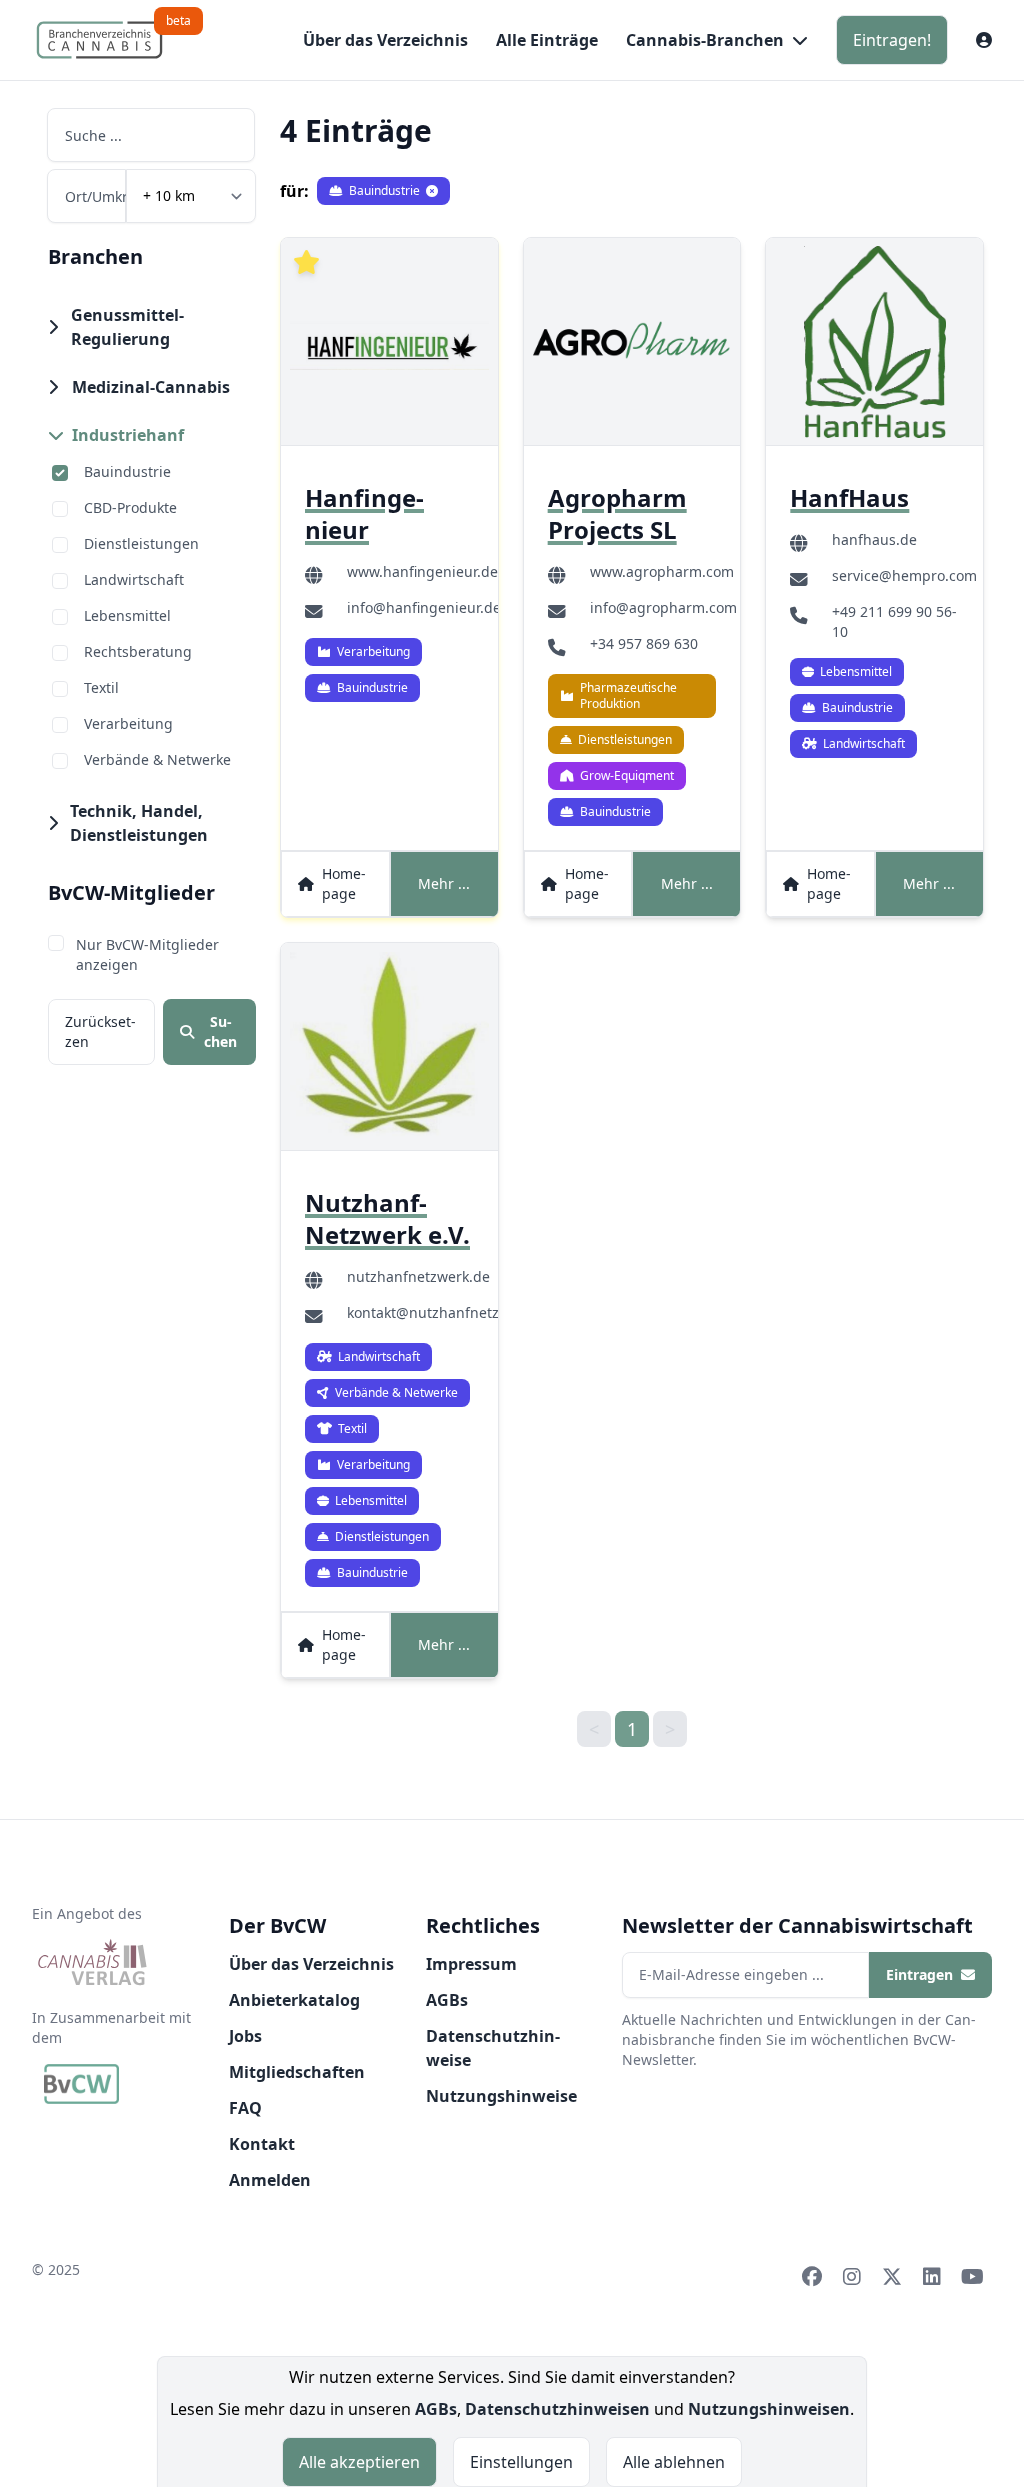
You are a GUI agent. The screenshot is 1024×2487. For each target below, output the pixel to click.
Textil (101, 687)
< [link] (594, 1729)
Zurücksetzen (100, 1031)
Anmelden (270, 2180)
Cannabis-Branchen (705, 40)
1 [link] (632, 1729)
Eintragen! (892, 40)
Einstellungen (521, 2462)
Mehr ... (444, 883)
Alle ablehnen (674, 2462)
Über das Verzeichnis (385, 40)
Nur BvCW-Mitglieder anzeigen (147, 954)
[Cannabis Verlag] (93, 1964)
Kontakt (262, 2144)
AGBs (447, 2000)
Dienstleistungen (141, 543)
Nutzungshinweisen (769, 2409)
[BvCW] (81, 2084)
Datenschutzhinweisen (557, 2409)
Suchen (220, 1031)
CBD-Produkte (130, 507)
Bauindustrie (127, 471)
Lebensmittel (127, 615)
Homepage (344, 883)
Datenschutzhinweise (493, 2048)
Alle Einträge (547, 40)
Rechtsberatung (138, 651)
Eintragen (919, 1974)
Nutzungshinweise (501, 2096)
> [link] (670, 1729)
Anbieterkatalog (294, 2000)
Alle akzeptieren (359, 2462)
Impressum (471, 1964)
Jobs (245, 2036)
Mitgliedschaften (297, 2072)
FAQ (245, 2108)
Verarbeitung (128, 723)
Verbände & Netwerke (157, 759)
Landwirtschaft (134, 579)
